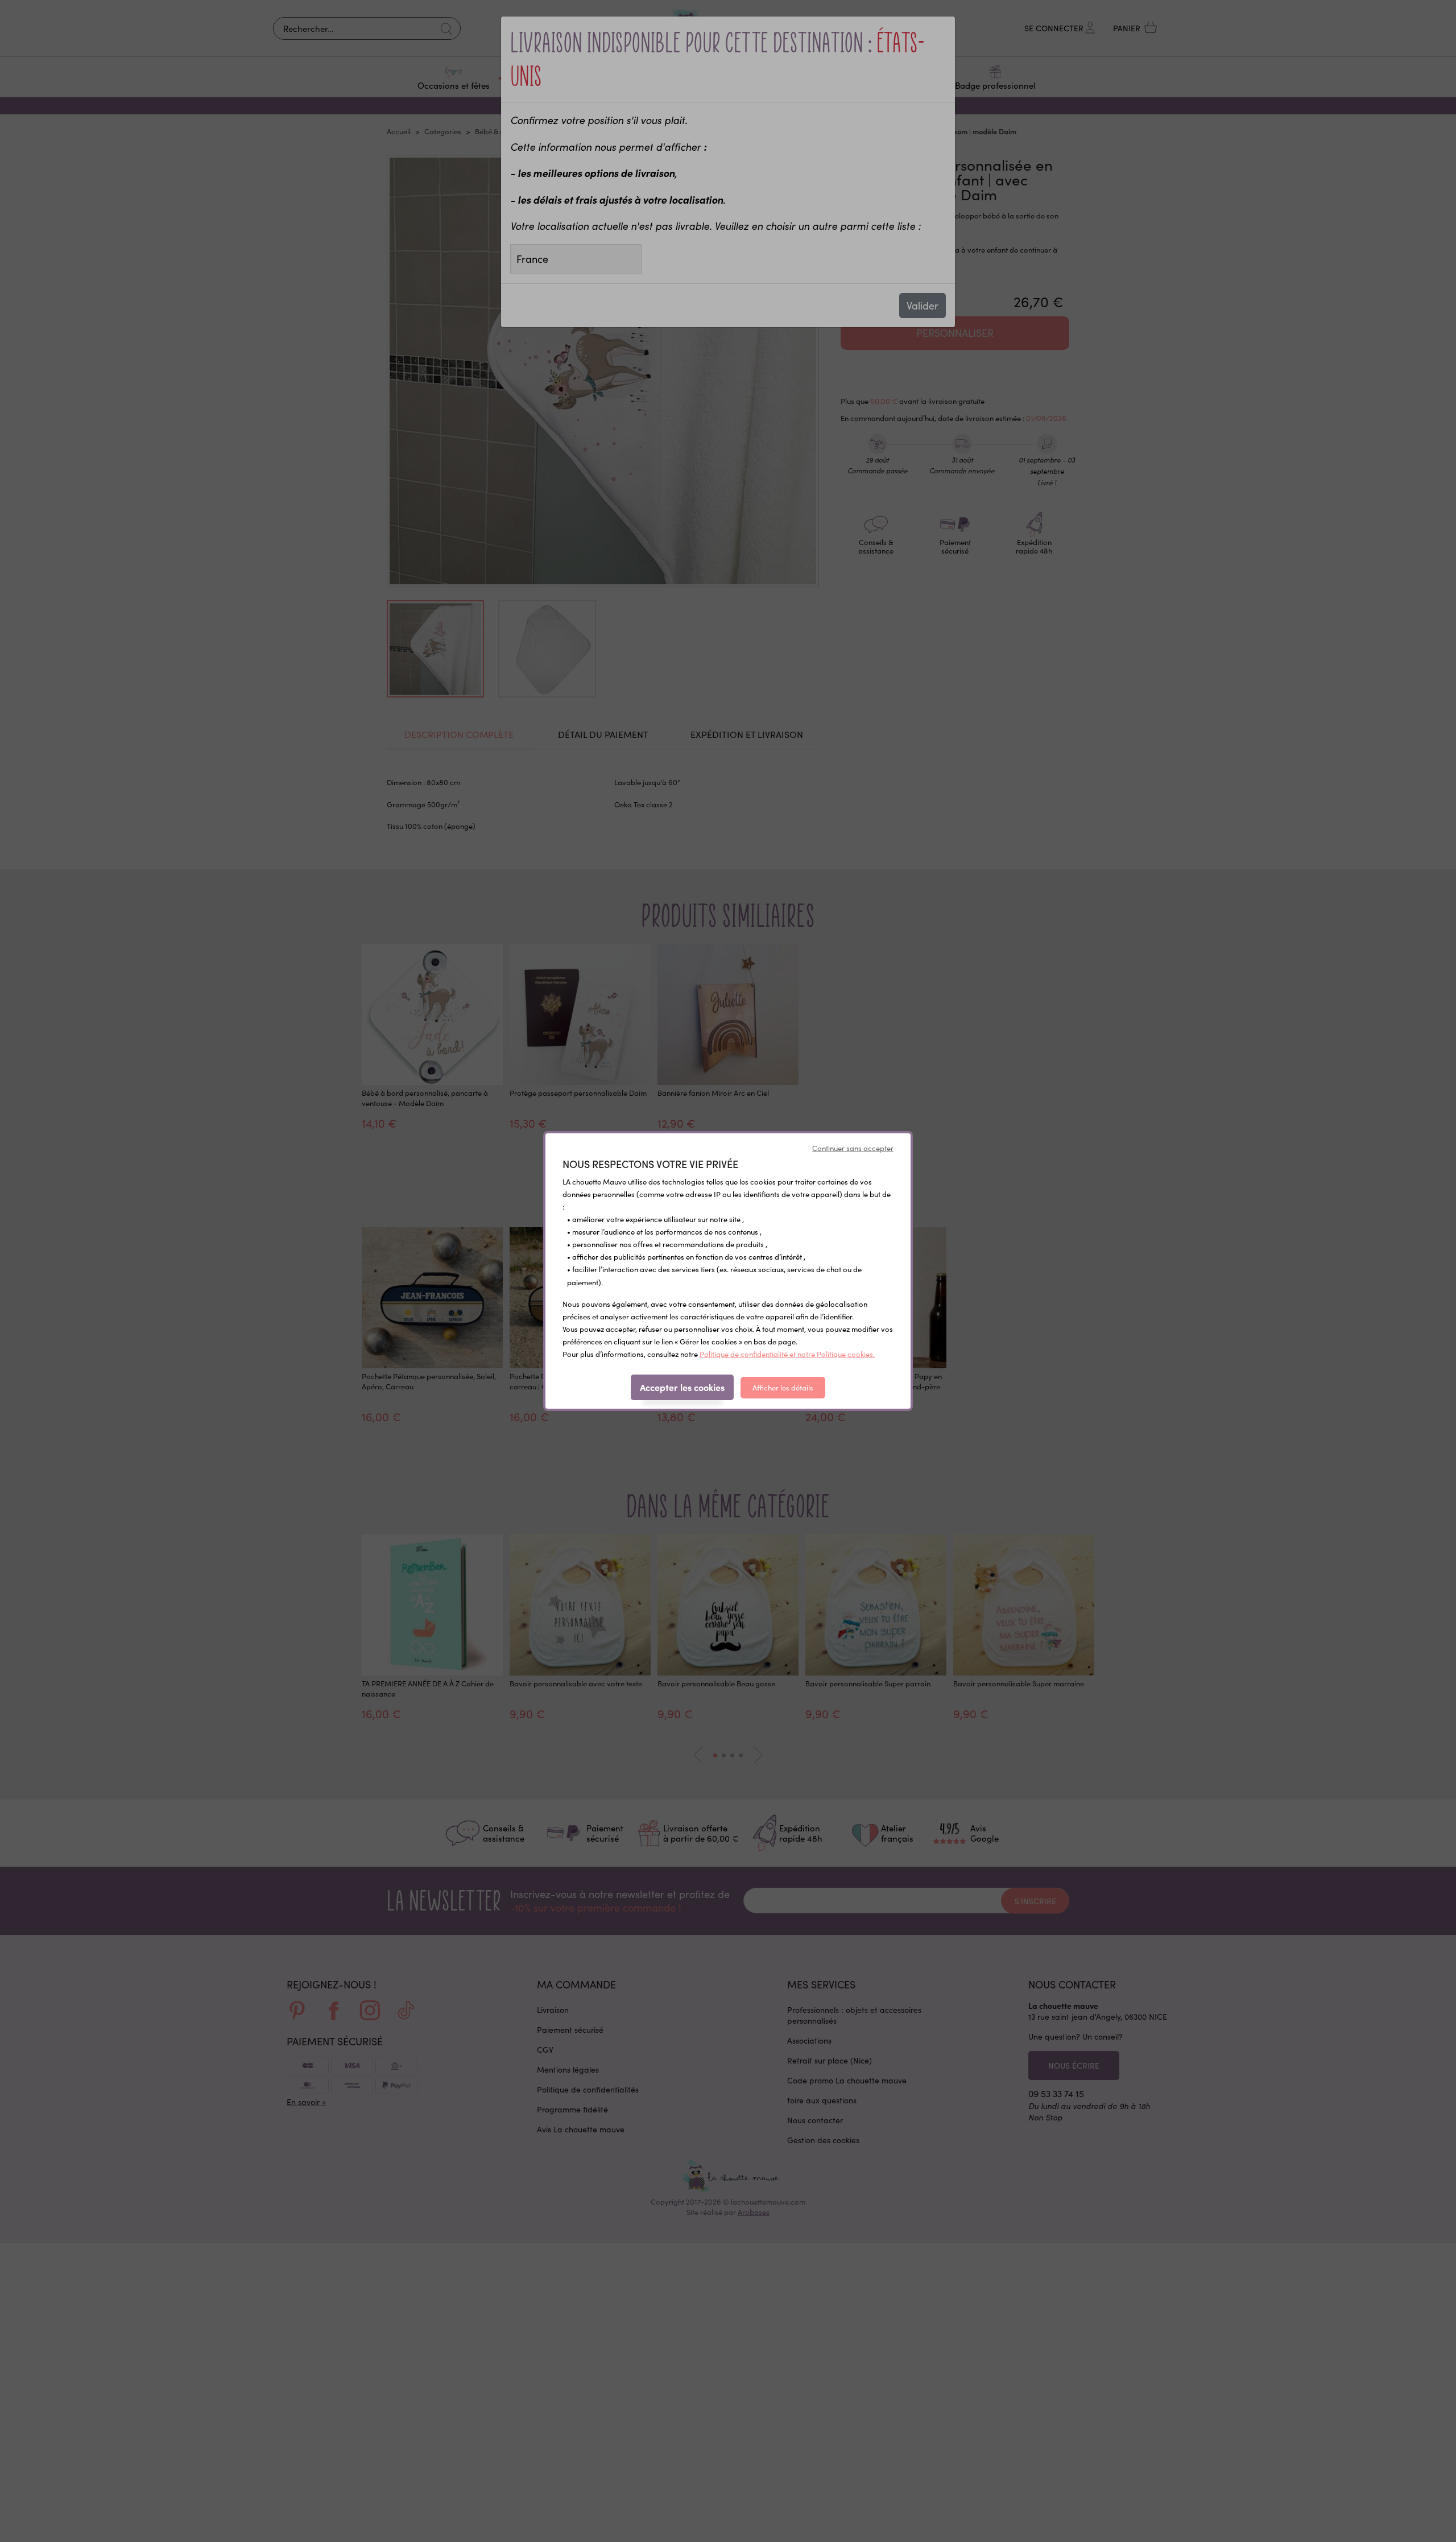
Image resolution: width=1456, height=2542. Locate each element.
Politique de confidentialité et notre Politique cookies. (787, 1354)
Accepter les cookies (682, 1387)
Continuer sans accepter (853, 1148)
